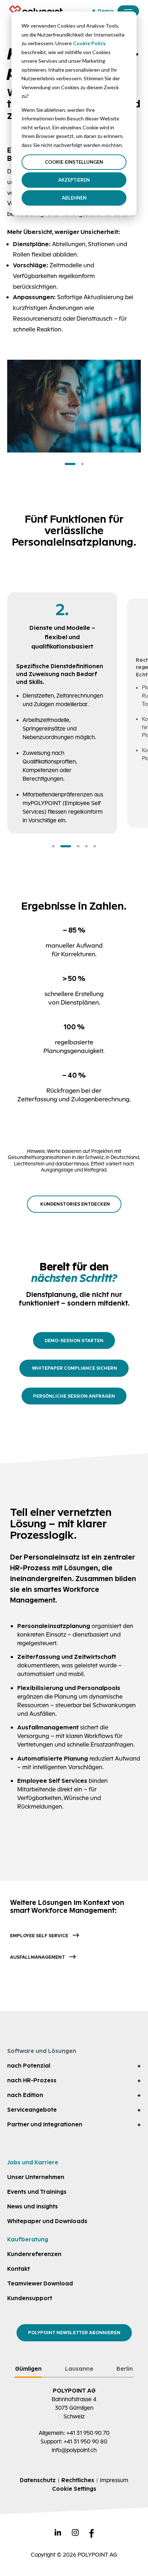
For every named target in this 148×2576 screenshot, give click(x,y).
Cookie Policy (89, 43)
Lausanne (79, 2369)
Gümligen (28, 2369)
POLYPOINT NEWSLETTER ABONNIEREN (74, 2333)
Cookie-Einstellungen (74, 162)
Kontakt (18, 2269)
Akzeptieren (74, 180)
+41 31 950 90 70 (88, 2433)
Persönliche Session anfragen (74, 1396)
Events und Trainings (37, 2192)
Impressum (114, 2480)
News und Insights (33, 2206)
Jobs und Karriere (33, 2162)
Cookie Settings (74, 2489)
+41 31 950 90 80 (85, 2441)
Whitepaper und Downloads (47, 2221)
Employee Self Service (39, 1936)
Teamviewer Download (40, 2283)
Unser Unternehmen (36, 2177)
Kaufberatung (28, 2239)
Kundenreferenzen (34, 2254)
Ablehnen (74, 198)
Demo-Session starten (74, 1340)
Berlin (125, 2369)
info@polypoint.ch (74, 2450)
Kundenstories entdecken (75, 1204)
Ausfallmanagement (38, 1957)
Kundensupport (30, 2298)
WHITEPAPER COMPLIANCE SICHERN (74, 1368)
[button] (70, 464)
